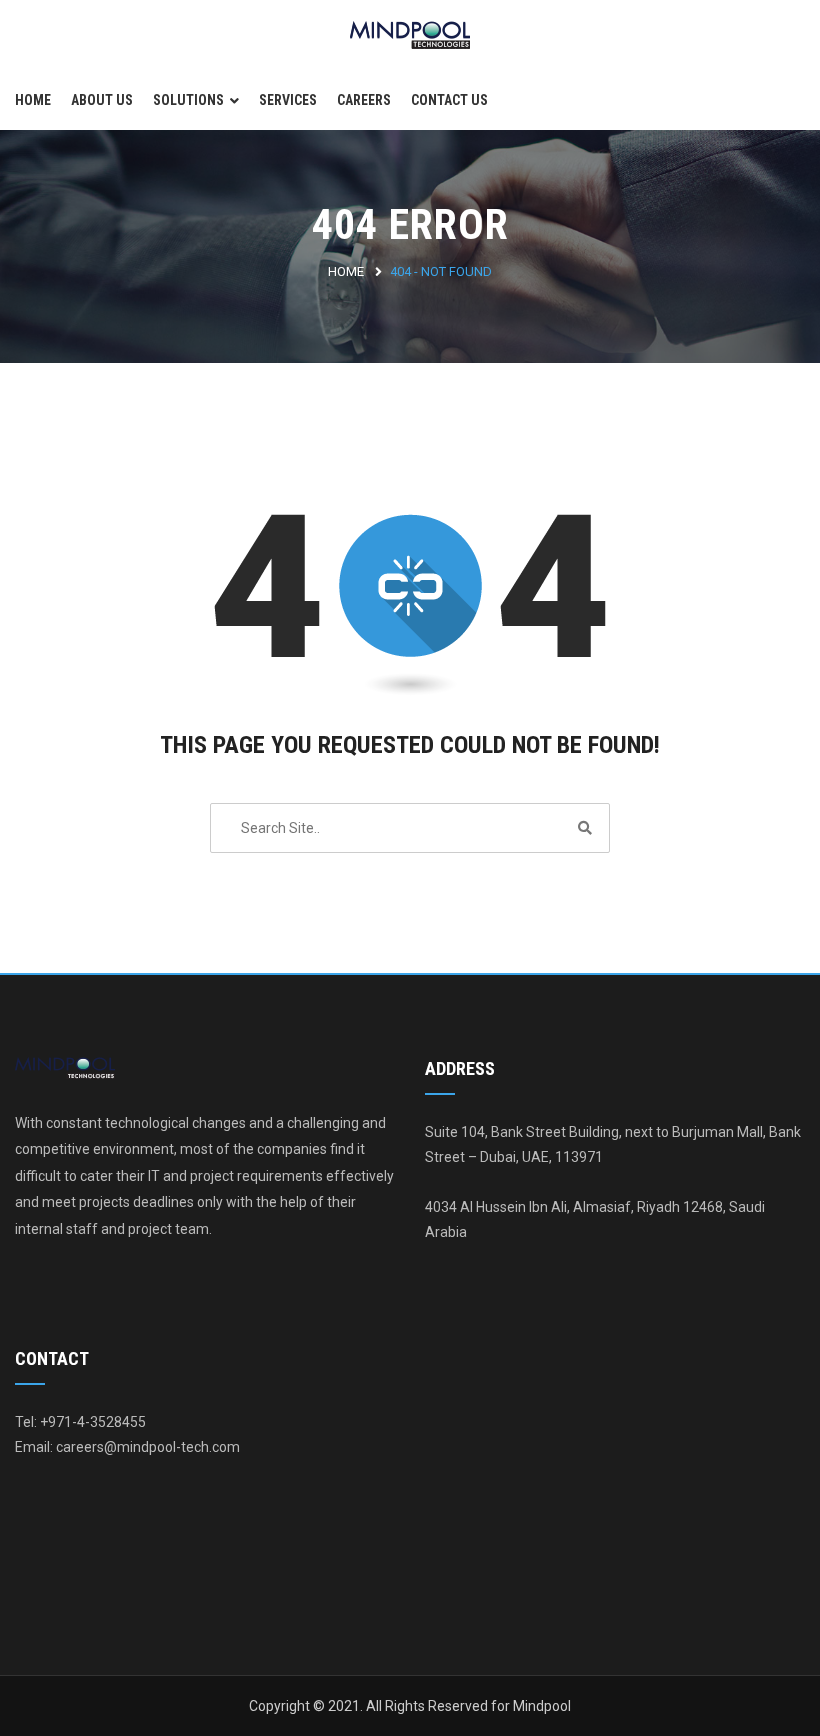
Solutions (188, 100)
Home (33, 100)
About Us (102, 100)
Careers (364, 100)
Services (288, 100)
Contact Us (449, 100)
